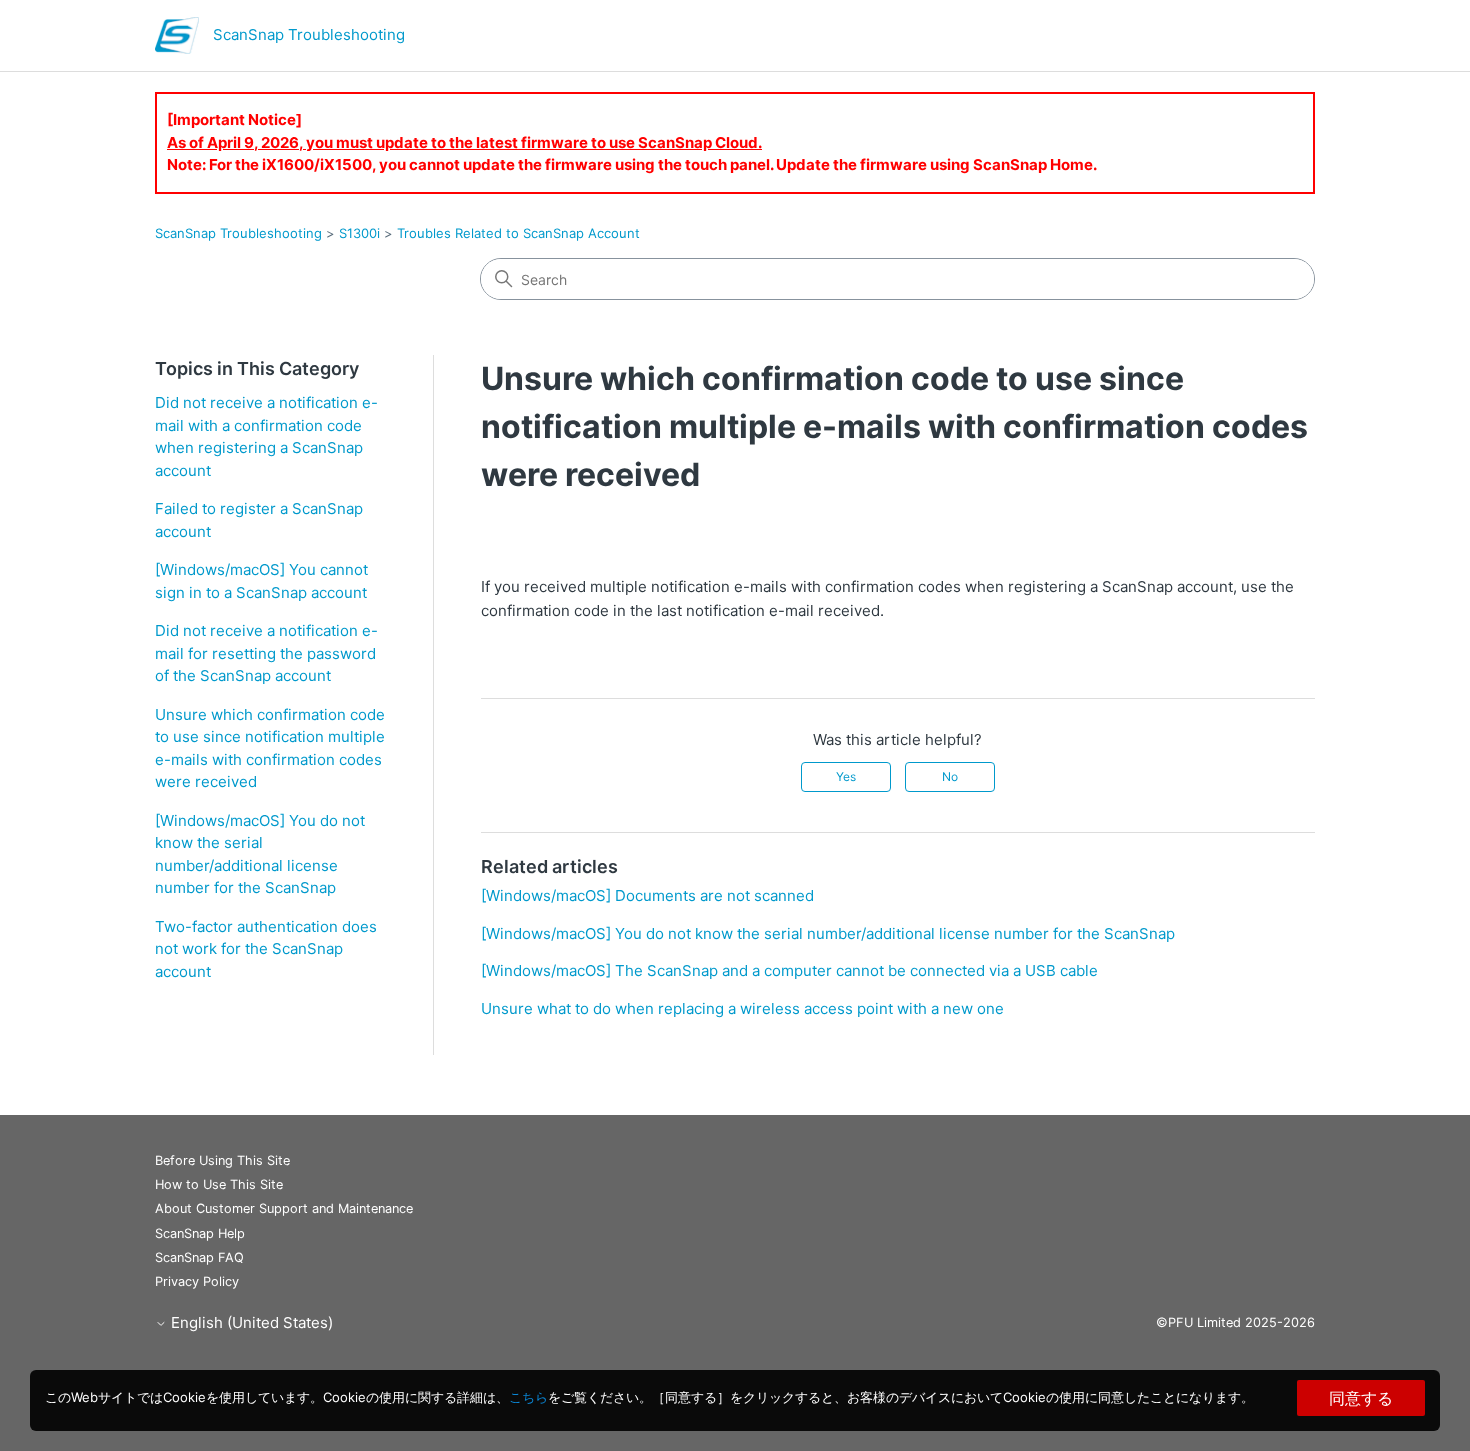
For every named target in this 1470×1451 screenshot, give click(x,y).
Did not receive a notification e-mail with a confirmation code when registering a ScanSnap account (266, 436)
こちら (528, 1397)
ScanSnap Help (200, 1233)
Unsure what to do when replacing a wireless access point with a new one (742, 1008)
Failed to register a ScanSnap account (259, 520)
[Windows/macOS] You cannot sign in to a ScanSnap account (261, 581)
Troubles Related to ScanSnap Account (518, 233)
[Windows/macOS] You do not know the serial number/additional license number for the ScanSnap (260, 854)
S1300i (359, 233)
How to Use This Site (219, 1184)
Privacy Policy (197, 1281)
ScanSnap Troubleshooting (238, 233)
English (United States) (250, 1322)
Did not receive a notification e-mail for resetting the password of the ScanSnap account (266, 653)
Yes (846, 776)
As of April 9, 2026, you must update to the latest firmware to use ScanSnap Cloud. (464, 142)
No (950, 776)
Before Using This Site (222, 1160)
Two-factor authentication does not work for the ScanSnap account (266, 949)
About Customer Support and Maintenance (284, 1208)
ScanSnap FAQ (199, 1257)
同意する (1361, 1398)
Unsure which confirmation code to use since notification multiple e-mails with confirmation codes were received (270, 748)
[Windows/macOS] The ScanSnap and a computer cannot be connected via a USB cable (789, 970)
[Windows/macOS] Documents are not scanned (647, 895)
